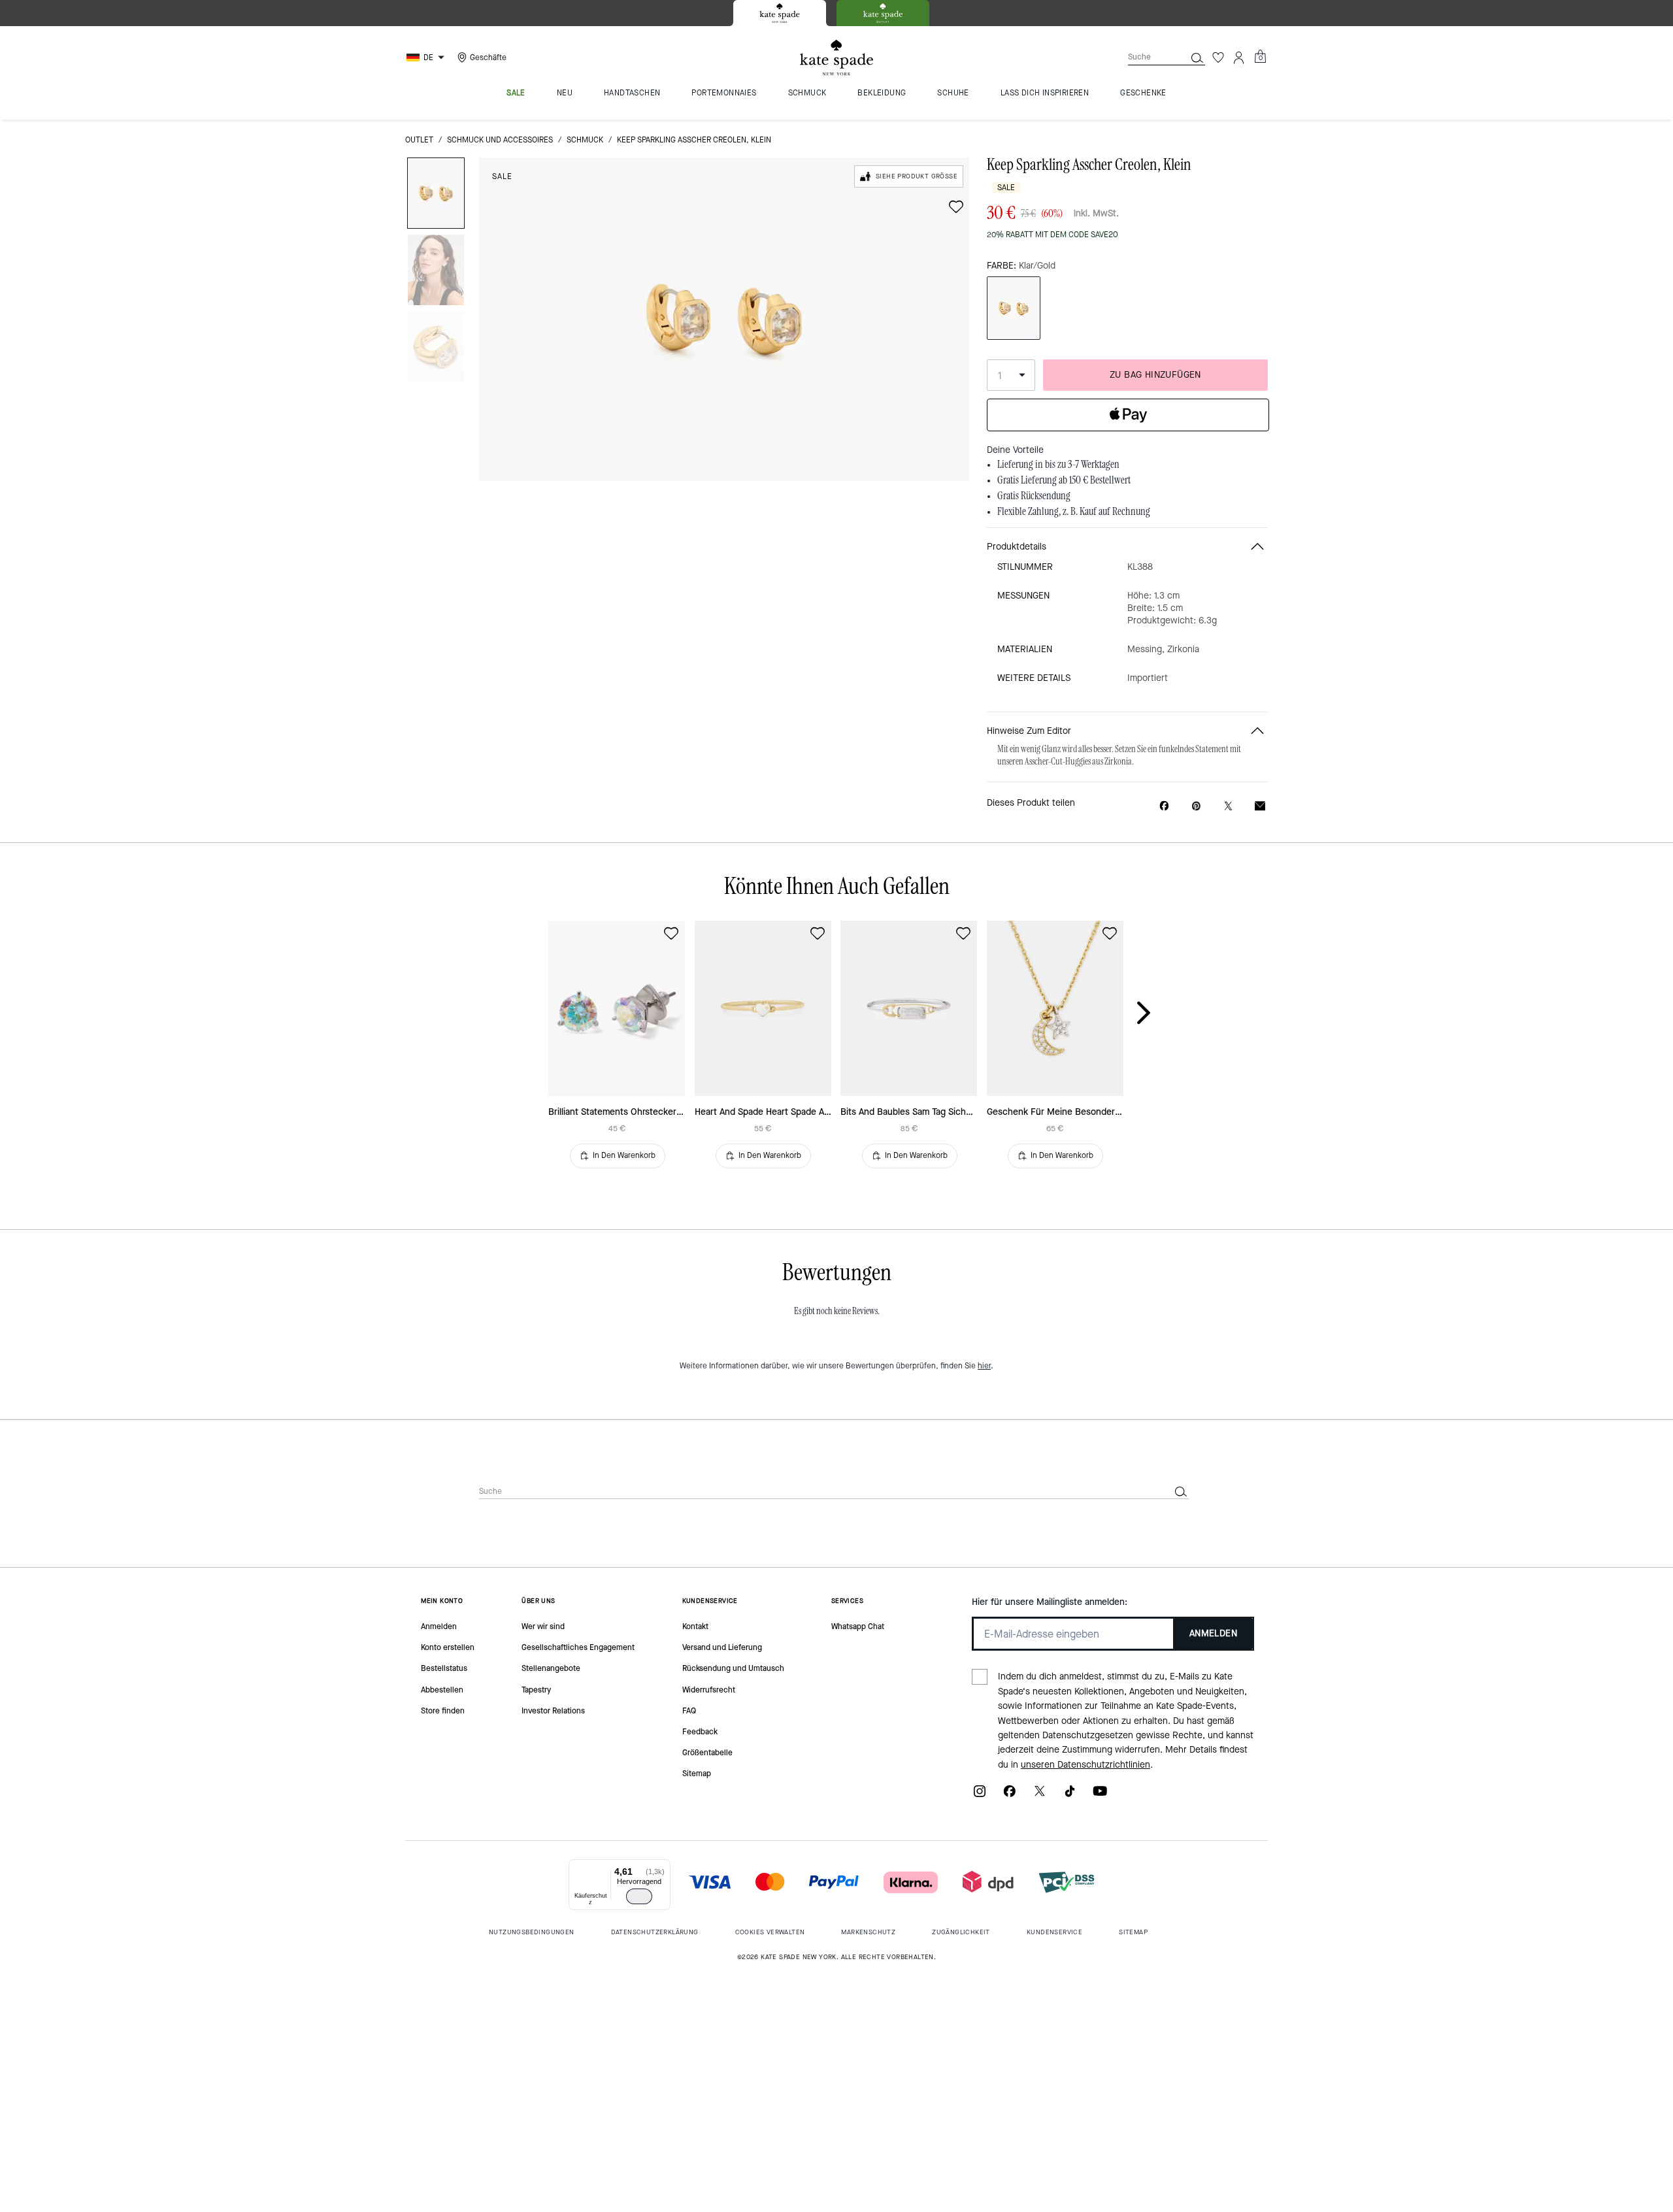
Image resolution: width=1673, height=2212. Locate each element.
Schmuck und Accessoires (500, 140)
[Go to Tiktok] (1070, 1795)
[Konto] (1239, 58)
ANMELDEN (1213, 1633)
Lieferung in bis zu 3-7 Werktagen (1058, 465)
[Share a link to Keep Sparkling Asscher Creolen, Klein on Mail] (1260, 806)
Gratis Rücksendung (1034, 496)
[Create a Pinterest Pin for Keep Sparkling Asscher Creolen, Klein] (1196, 806)
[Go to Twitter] (1040, 1795)
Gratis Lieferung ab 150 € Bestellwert (1064, 480)
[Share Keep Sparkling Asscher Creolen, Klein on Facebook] (1164, 806)
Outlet (419, 140)
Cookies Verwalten (770, 1932)
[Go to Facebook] (1010, 1795)
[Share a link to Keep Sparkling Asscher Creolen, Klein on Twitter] (1228, 806)
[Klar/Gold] (1014, 308)
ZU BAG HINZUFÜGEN (1155, 375)
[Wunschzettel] (1218, 58)
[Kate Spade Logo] (836, 58)
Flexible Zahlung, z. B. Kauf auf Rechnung (1074, 512)
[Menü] (663, 1867)
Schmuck (585, 140)
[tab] (780, 13)
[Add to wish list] (956, 206)
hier (984, 1366)
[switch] (639, 1896)
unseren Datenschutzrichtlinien (1085, 1765)
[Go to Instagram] (980, 1795)
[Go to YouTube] (1100, 1795)
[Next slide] (1154, 1014)
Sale (502, 176)
